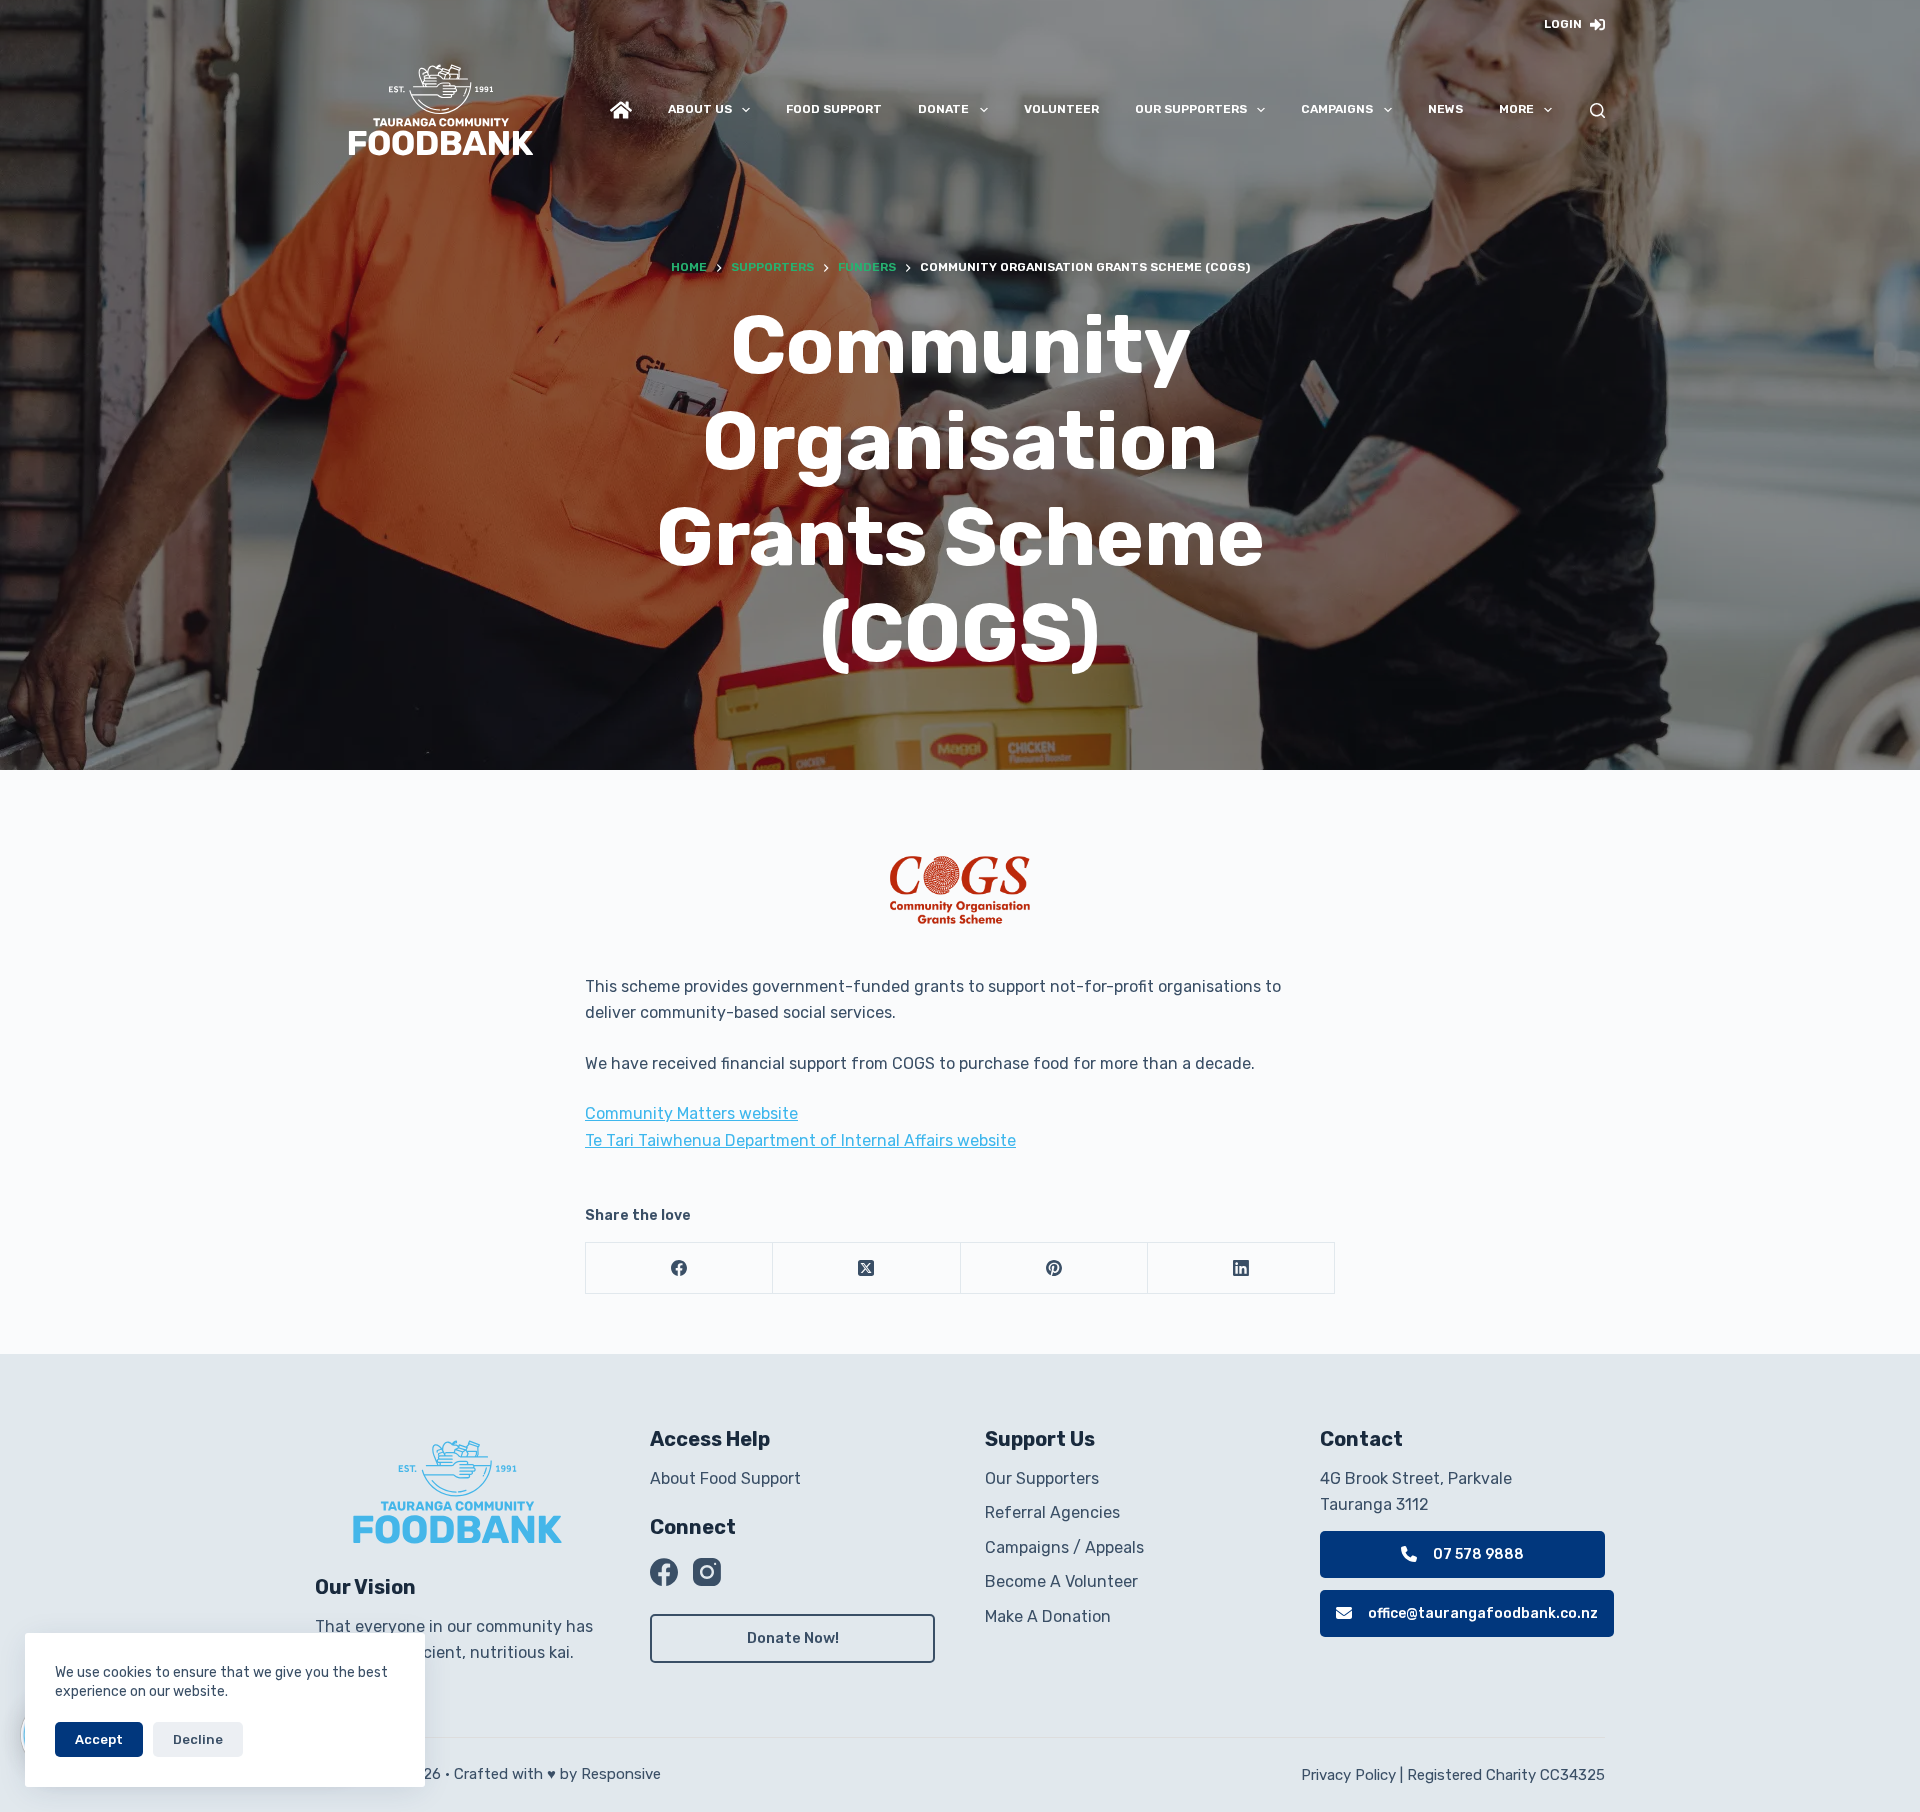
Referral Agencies (1052, 1512)
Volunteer (1061, 109)
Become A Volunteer (1061, 1581)
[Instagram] (707, 1572)
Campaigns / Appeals (1064, 1547)
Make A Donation (1048, 1616)
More (1516, 109)
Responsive (621, 1774)
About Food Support (725, 1478)
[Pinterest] (1054, 1268)
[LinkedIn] (1241, 1268)
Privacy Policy (1348, 1775)
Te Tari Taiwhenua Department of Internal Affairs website (800, 1140)
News (1445, 109)
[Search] (1597, 110)
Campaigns (1337, 109)
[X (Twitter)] (866, 1268)
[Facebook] (679, 1268)
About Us (700, 109)
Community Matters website (691, 1113)
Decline (198, 1739)
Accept (99, 1739)
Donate (943, 109)
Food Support (834, 109)
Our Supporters (1191, 109)
